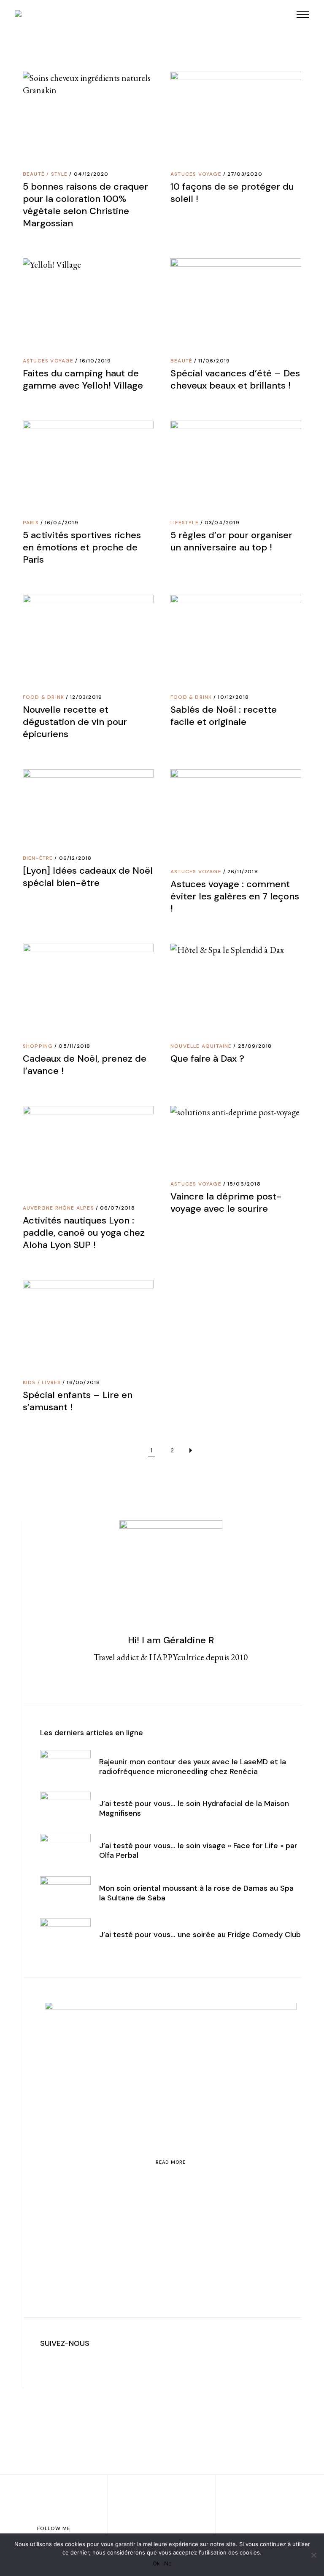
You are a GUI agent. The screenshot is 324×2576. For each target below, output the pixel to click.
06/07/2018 (117, 1208)
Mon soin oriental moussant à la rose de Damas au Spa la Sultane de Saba (196, 1893)
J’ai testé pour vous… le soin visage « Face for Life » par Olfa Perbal (198, 1850)
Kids (29, 1382)
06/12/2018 (76, 858)
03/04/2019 (222, 523)
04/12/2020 (91, 174)
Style (59, 174)
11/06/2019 (214, 361)
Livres (51, 1382)
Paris (31, 523)
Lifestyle (185, 523)
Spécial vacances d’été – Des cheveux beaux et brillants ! (235, 379)
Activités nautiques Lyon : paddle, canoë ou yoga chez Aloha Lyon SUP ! (84, 1233)
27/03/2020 (245, 174)
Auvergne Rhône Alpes (58, 1208)
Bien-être (38, 858)
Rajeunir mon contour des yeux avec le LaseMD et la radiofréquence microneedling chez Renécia (193, 1767)
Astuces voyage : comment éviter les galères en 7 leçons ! (235, 896)
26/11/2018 (243, 872)
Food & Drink (43, 697)
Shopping (38, 1046)
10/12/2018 (233, 697)
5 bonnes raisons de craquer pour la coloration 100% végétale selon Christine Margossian (85, 205)
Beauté (34, 174)
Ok (156, 2563)
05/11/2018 (74, 1046)
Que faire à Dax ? (207, 1059)
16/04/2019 (62, 523)
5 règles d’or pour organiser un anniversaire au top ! (231, 541)
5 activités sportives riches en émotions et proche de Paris (82, 547)
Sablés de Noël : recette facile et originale (224, 716)
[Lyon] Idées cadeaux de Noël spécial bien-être (88, 877)
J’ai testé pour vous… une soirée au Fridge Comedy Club (200, 1935)
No (168, 2563)
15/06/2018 (244, 1184)
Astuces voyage (196, 174)
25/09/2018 (255, 1046)
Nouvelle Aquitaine (201, 1046)
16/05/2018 (83, 1382)
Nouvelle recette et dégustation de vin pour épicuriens (75, 722)
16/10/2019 (96, 361)
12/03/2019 (86, 697)
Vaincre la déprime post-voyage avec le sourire (226, 1202)
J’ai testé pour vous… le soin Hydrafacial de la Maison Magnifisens (194, 1808)
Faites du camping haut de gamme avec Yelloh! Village (83, 379)
